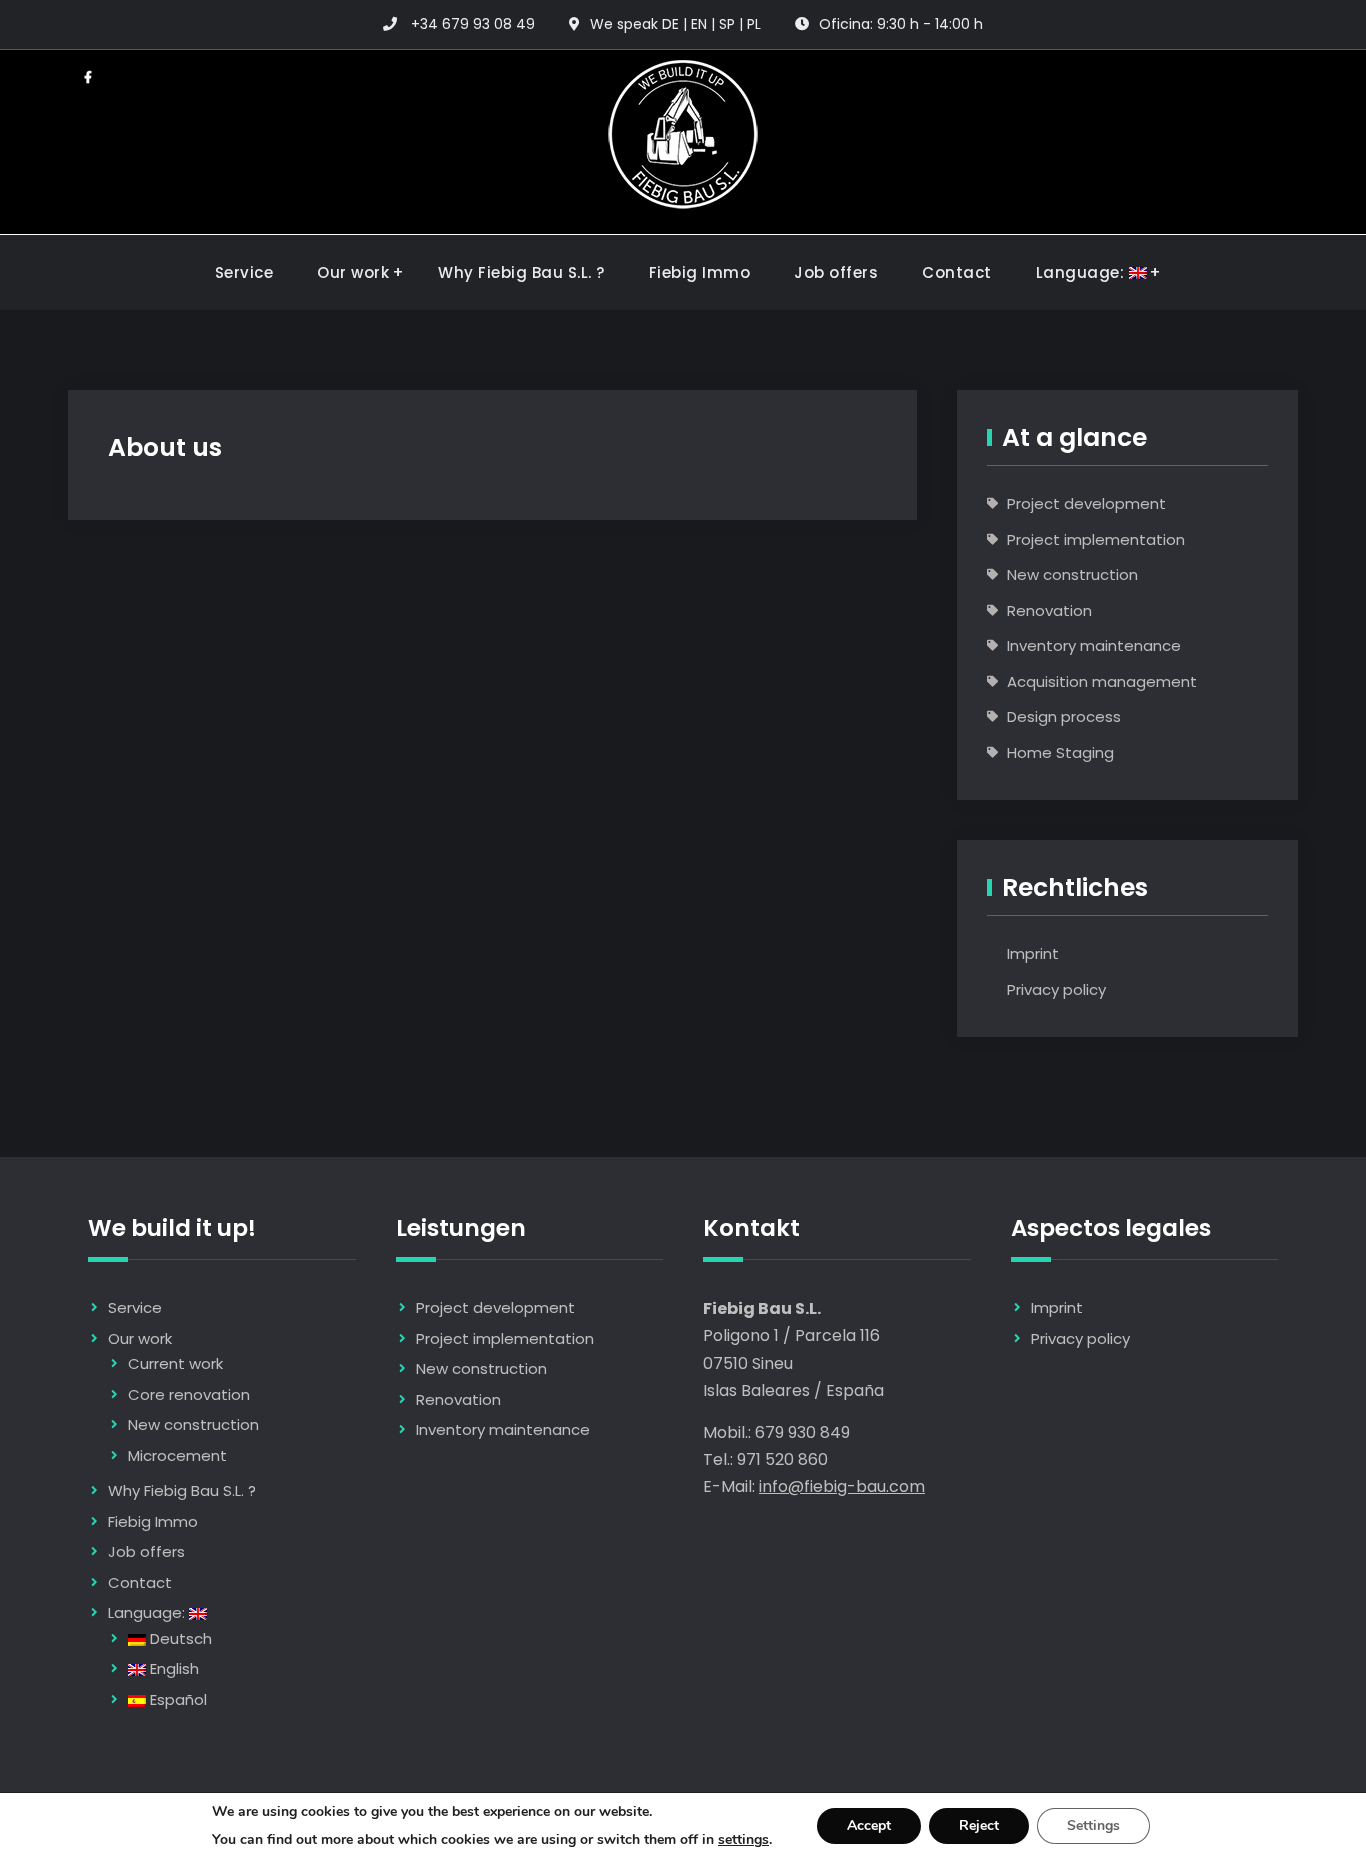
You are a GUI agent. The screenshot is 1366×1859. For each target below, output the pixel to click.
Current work (175, 1363)
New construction (1072, 574)
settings (743, 1840)
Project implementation (1096, 539)
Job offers (836, 272)
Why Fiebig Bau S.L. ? (521, 272)
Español (176, 1699)
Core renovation (189, 1394)
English (172, 1668)
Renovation (1049, 610)
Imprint (1033, 953)
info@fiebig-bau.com (842, 1486)
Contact (957, 272)
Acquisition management (1102, 681)
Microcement (177, 1455)
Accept (869, 1825)
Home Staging (1060, 752)
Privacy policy (1056, 989)
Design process (1064, 716)
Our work (353, 272)
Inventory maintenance (1094, 645)
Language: (1082, 272)
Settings (1093, 1825)
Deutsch (179, 1638)
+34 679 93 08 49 (473, 24)
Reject (979, 1825)
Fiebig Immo (700, 272)
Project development (1086, 503)
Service (244, 272)
